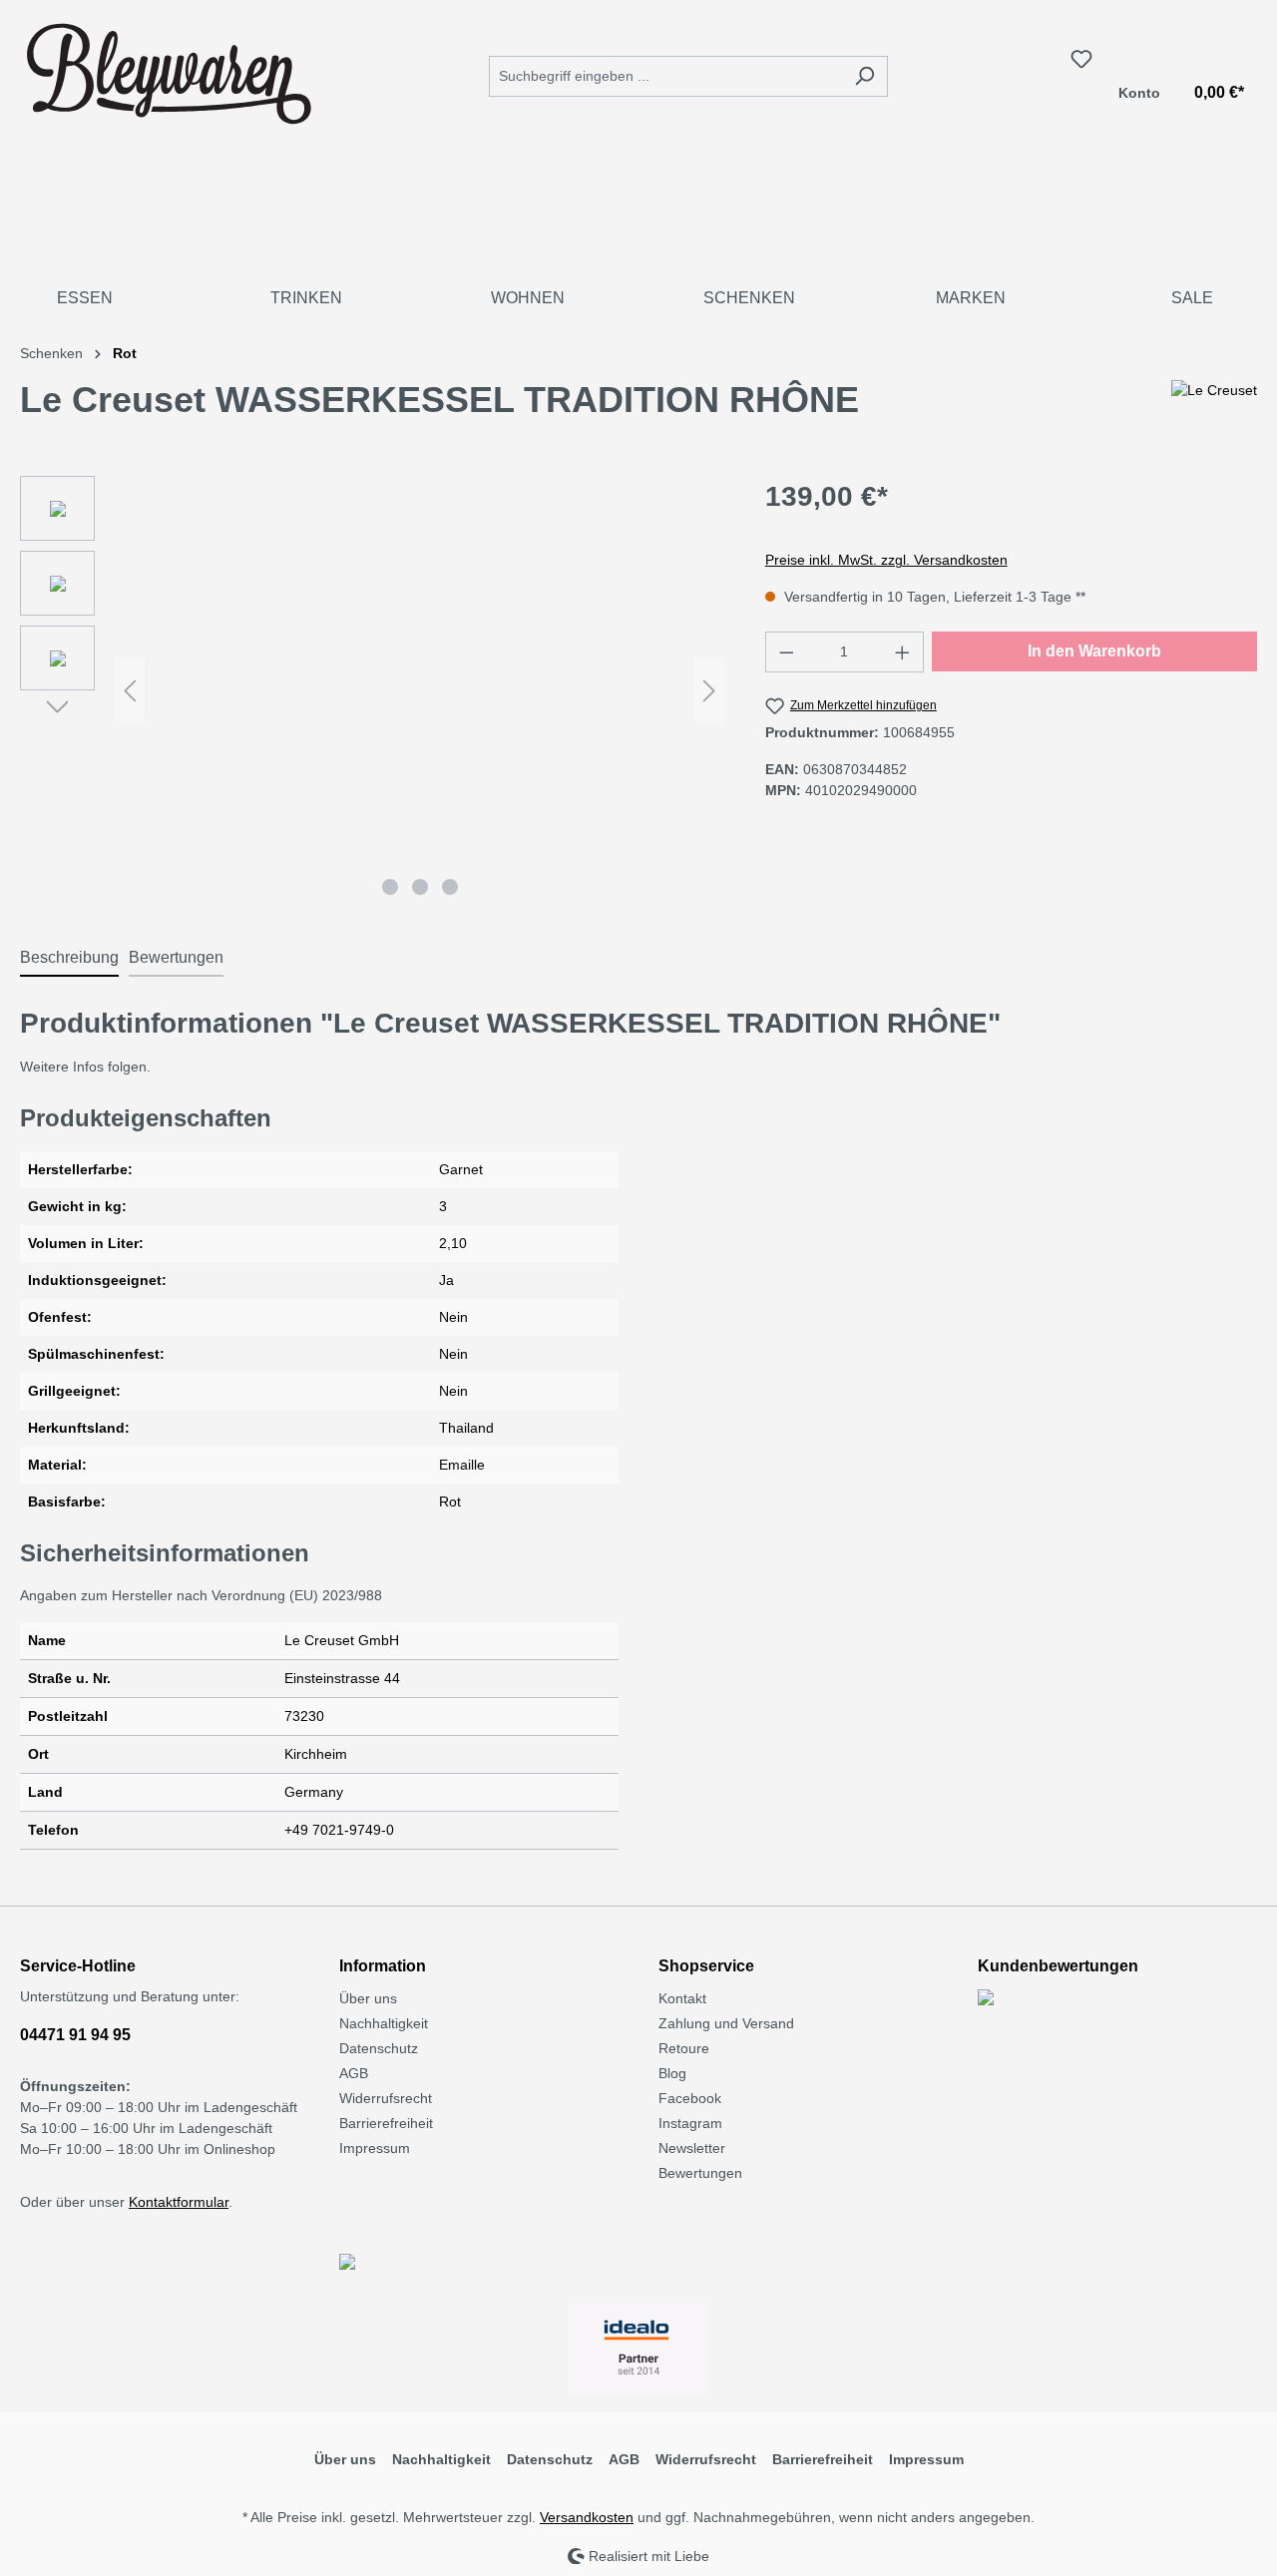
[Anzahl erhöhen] (903, 652)
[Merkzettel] (1081, 59)
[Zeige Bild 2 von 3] (420, 887)
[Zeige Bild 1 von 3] (390, 887)
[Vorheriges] (130, 691)
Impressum (375, 2148)
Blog (672, 2073)
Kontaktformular (179, 2202)
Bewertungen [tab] (176, 957)
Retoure (684, 2048)
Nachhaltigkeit (384, 2023)
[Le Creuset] (1214, 408)
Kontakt (682, 1998)
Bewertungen (700, 2173)
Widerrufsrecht (386, 2098)
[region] (373, 690)
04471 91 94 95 (75, 2035)
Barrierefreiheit (386, 2123)
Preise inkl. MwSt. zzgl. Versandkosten (886, 560)
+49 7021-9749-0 (339, 1830)
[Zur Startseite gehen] (170, 72)
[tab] (69, 959)
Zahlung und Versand (726, 2023)
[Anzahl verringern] (786, 652)
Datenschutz (379, 2048)
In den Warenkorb (1094, 651)
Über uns (368, 1998)
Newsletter (692, 2148)
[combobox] (665, 76)
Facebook (690, 2098)
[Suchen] (864, 76)
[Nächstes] (709, 691)
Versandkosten (587, 2517)
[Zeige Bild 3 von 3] (450, 887)
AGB (354, 2073)
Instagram (690, 2123)
